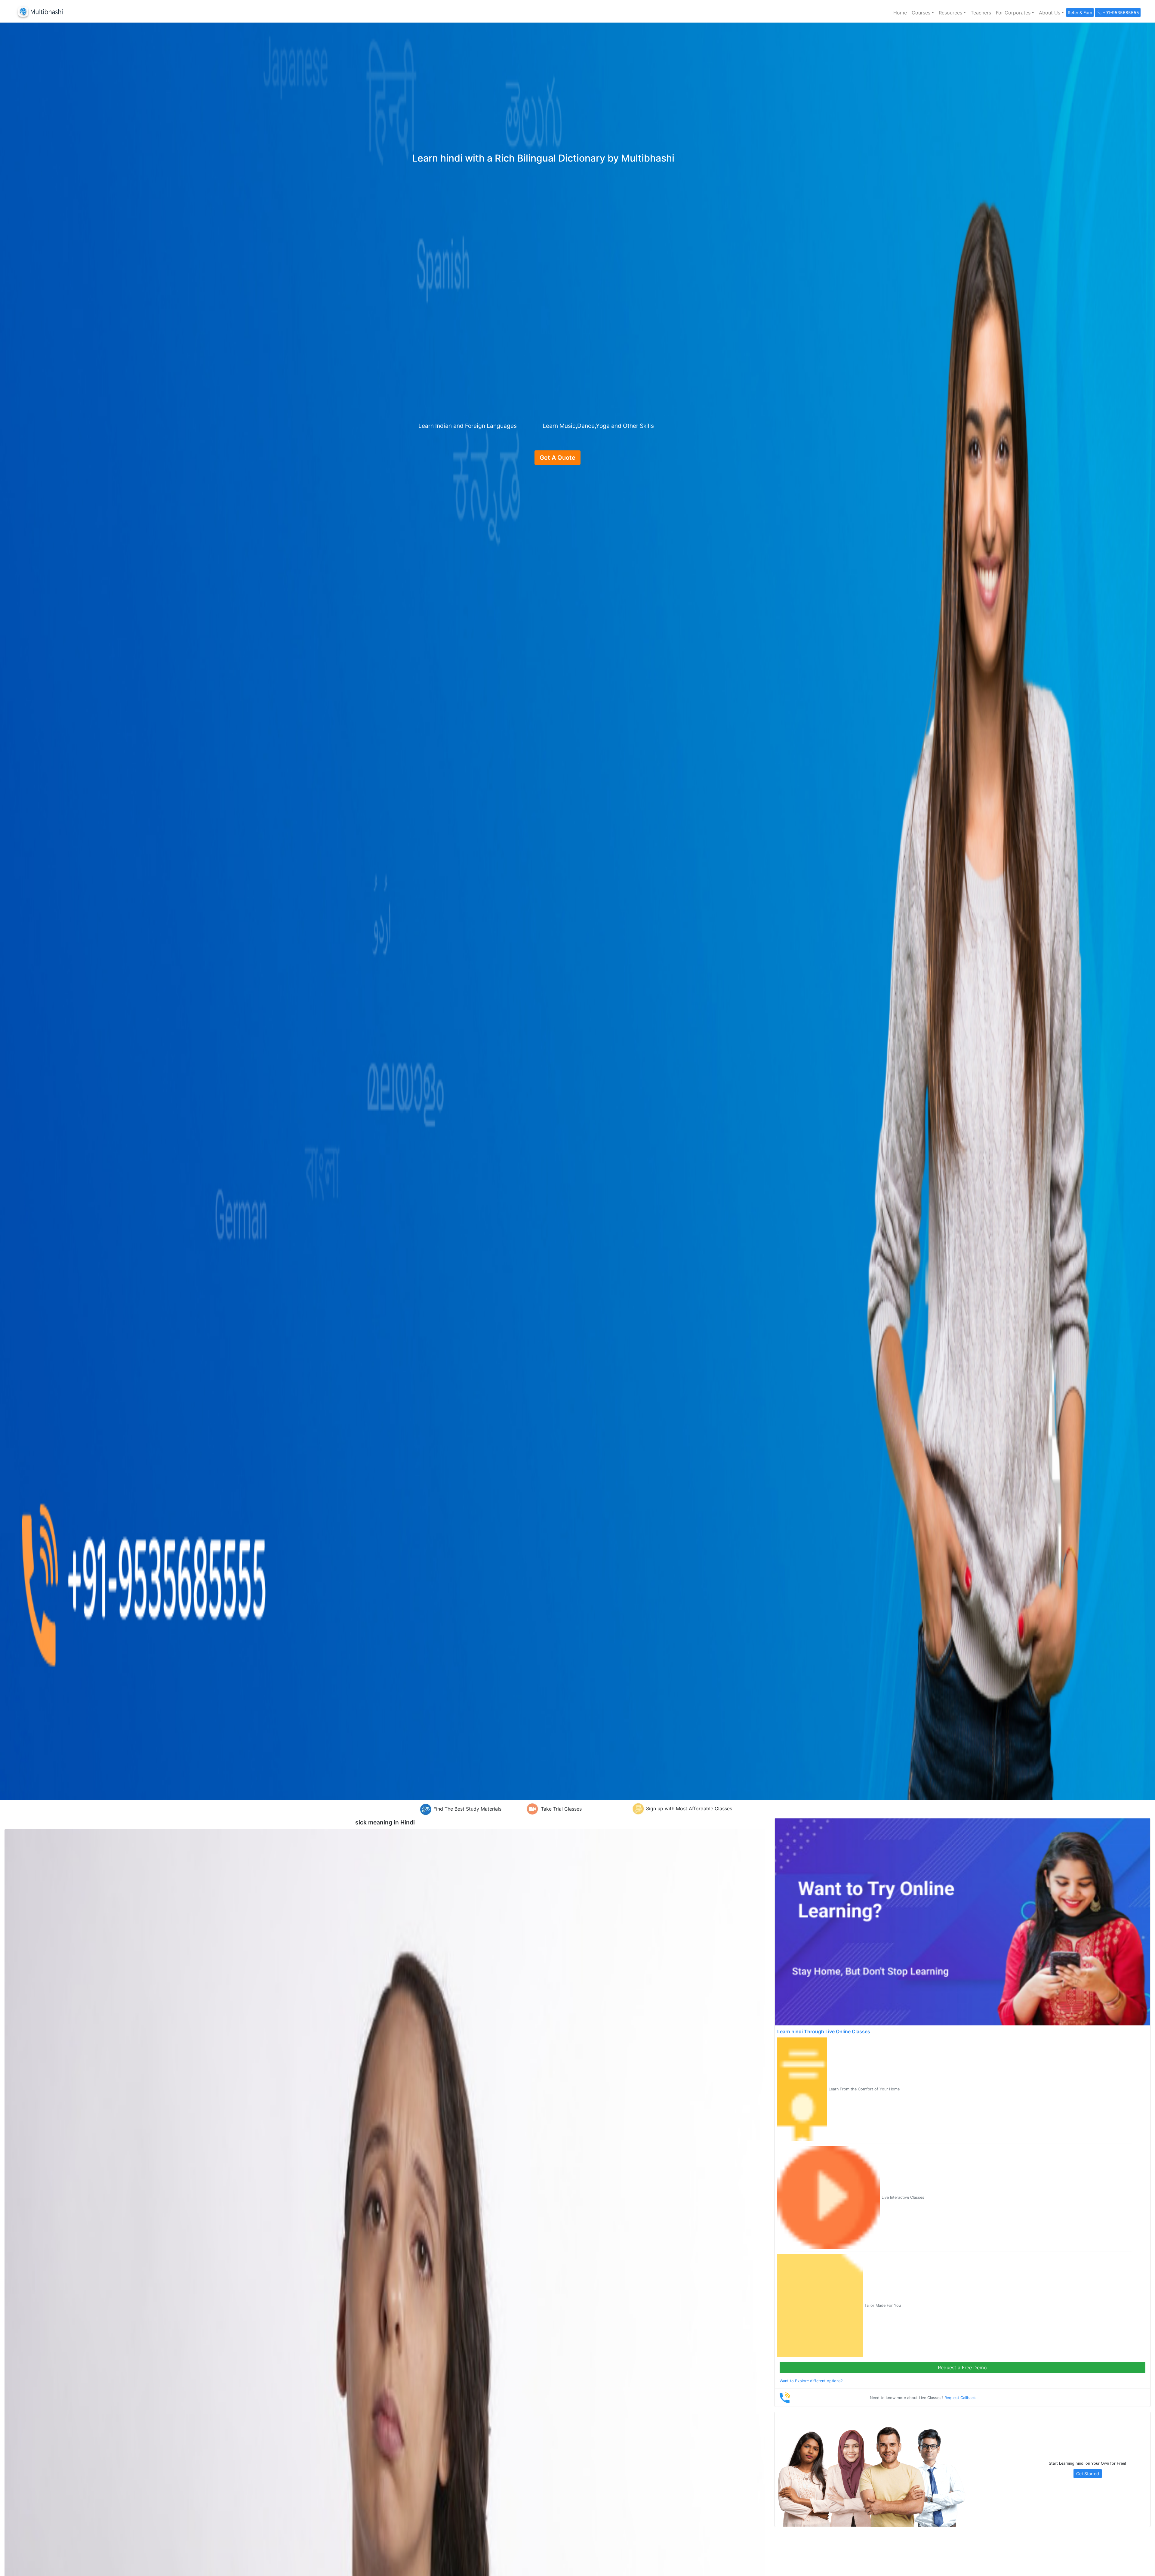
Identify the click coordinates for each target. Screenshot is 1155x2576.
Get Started (1088, 2474)
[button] (923, 13)
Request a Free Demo (962, 2368)
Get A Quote (557, 458)
